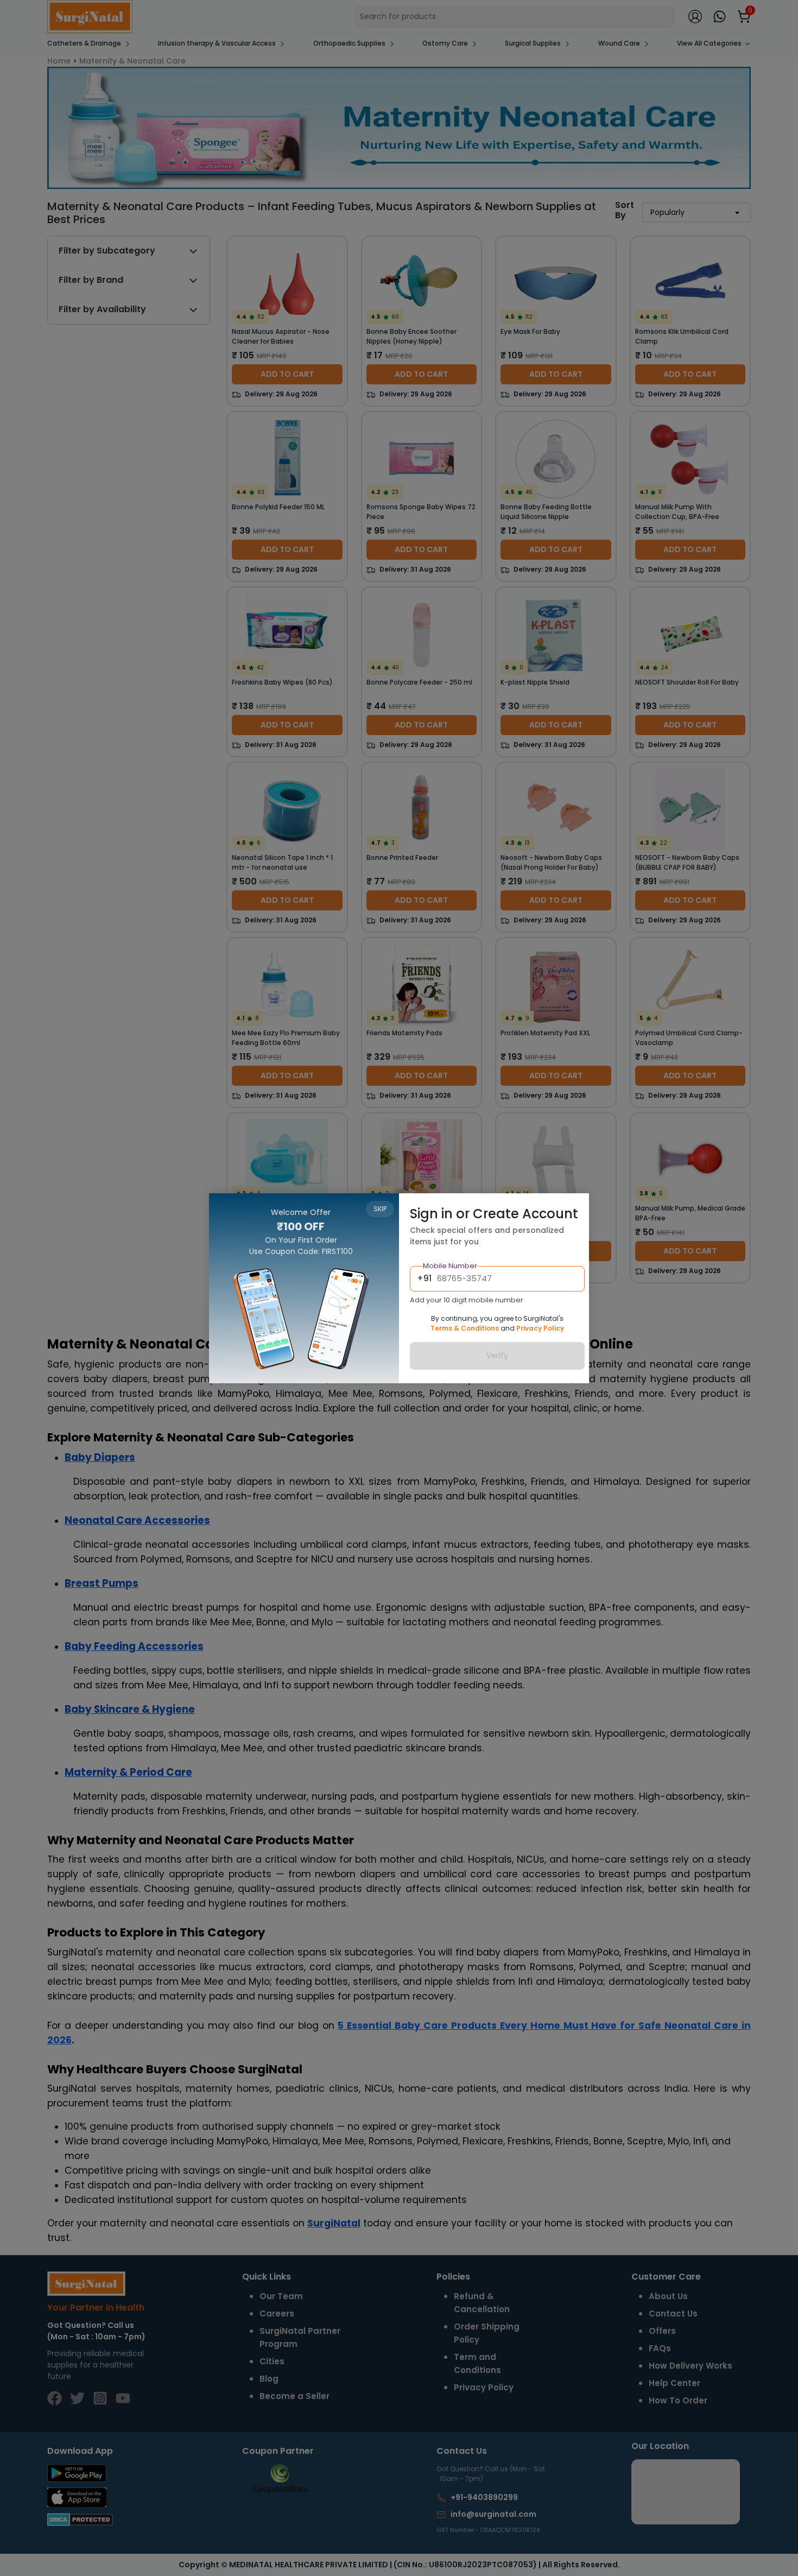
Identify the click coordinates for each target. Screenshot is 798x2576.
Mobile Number (450, 1266)
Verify (497, 1356)
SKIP (380, 1209)
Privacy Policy (540, 1328)
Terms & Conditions (465, 1328)
